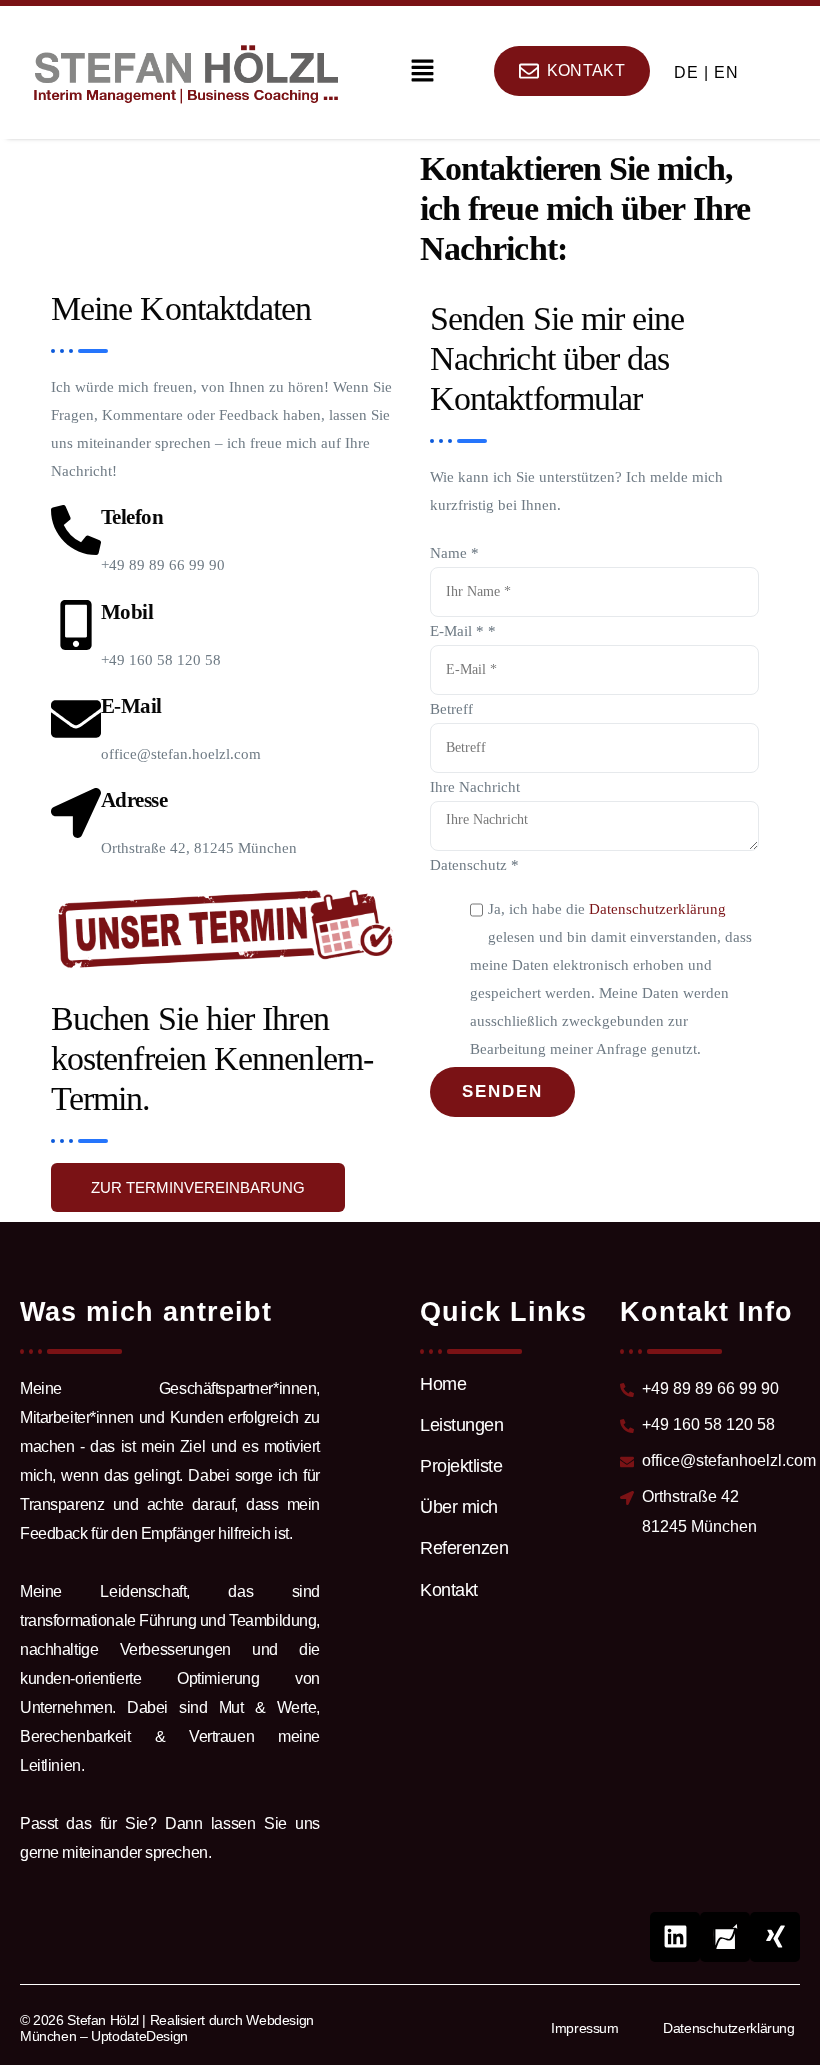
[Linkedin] (675, 1937)
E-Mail (131, 706)
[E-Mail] (76, 719)
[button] (422, 72)
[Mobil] (76, 625)
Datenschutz (474, 865)
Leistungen (461, 1425)
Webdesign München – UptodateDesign (167, 2028)
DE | (691, 72)
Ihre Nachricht (475, 787)
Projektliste (461, 1466)
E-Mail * (463, 631)
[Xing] (775, 1937)
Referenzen (464, 1548)
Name (454, 553)
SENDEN (502, 1091)
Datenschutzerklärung (657, 909)
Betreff (451, 709)
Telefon (132, 517)
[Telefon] (76, 530)
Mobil (127, 612)
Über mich (459, 1507)
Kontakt (449, 1590)
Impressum (585, 2028)
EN (726, 72)
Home (443, 1384)
